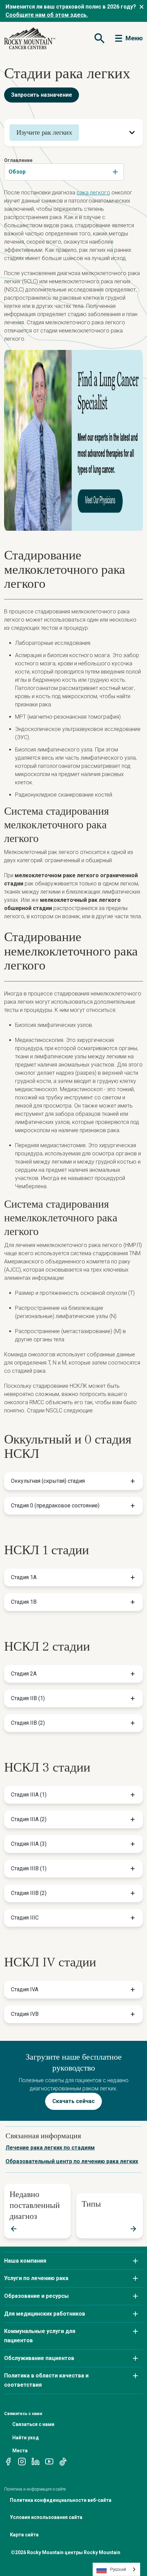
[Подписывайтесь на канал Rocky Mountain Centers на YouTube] (49, 2461)
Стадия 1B (24, 1602)
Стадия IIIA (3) (29, 1844)
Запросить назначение (42, 95)
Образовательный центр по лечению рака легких (72, 2161)
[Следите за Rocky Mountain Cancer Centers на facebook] (8, 2461)
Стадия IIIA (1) (29, 1795)
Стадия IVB (25, 2014)
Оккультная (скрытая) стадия (48, 1481)
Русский (118, 2569)
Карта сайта (24, 2535)
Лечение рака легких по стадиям (50, 2148)
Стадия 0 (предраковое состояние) (55, 1506)
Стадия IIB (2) (28, 1723)
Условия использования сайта (46, 2517)
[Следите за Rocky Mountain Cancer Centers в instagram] (22, 2461)
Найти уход (26, 2438)
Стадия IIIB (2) (29, 1893)
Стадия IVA (25, 1989)
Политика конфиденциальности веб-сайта (61, 2500)
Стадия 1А (24, 1577)
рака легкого (93, 193)
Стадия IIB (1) (28, 1698)
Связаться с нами (33, 2424)
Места (20, 2451)
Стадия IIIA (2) (29, 1819)
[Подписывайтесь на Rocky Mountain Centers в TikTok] (63, 2461)
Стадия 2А (24, 1674)
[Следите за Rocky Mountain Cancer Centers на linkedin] (36, 2461)
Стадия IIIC (25, 1918)
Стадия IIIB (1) (29, 1868)
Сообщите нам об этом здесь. (47, 15)
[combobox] (64, 172)
